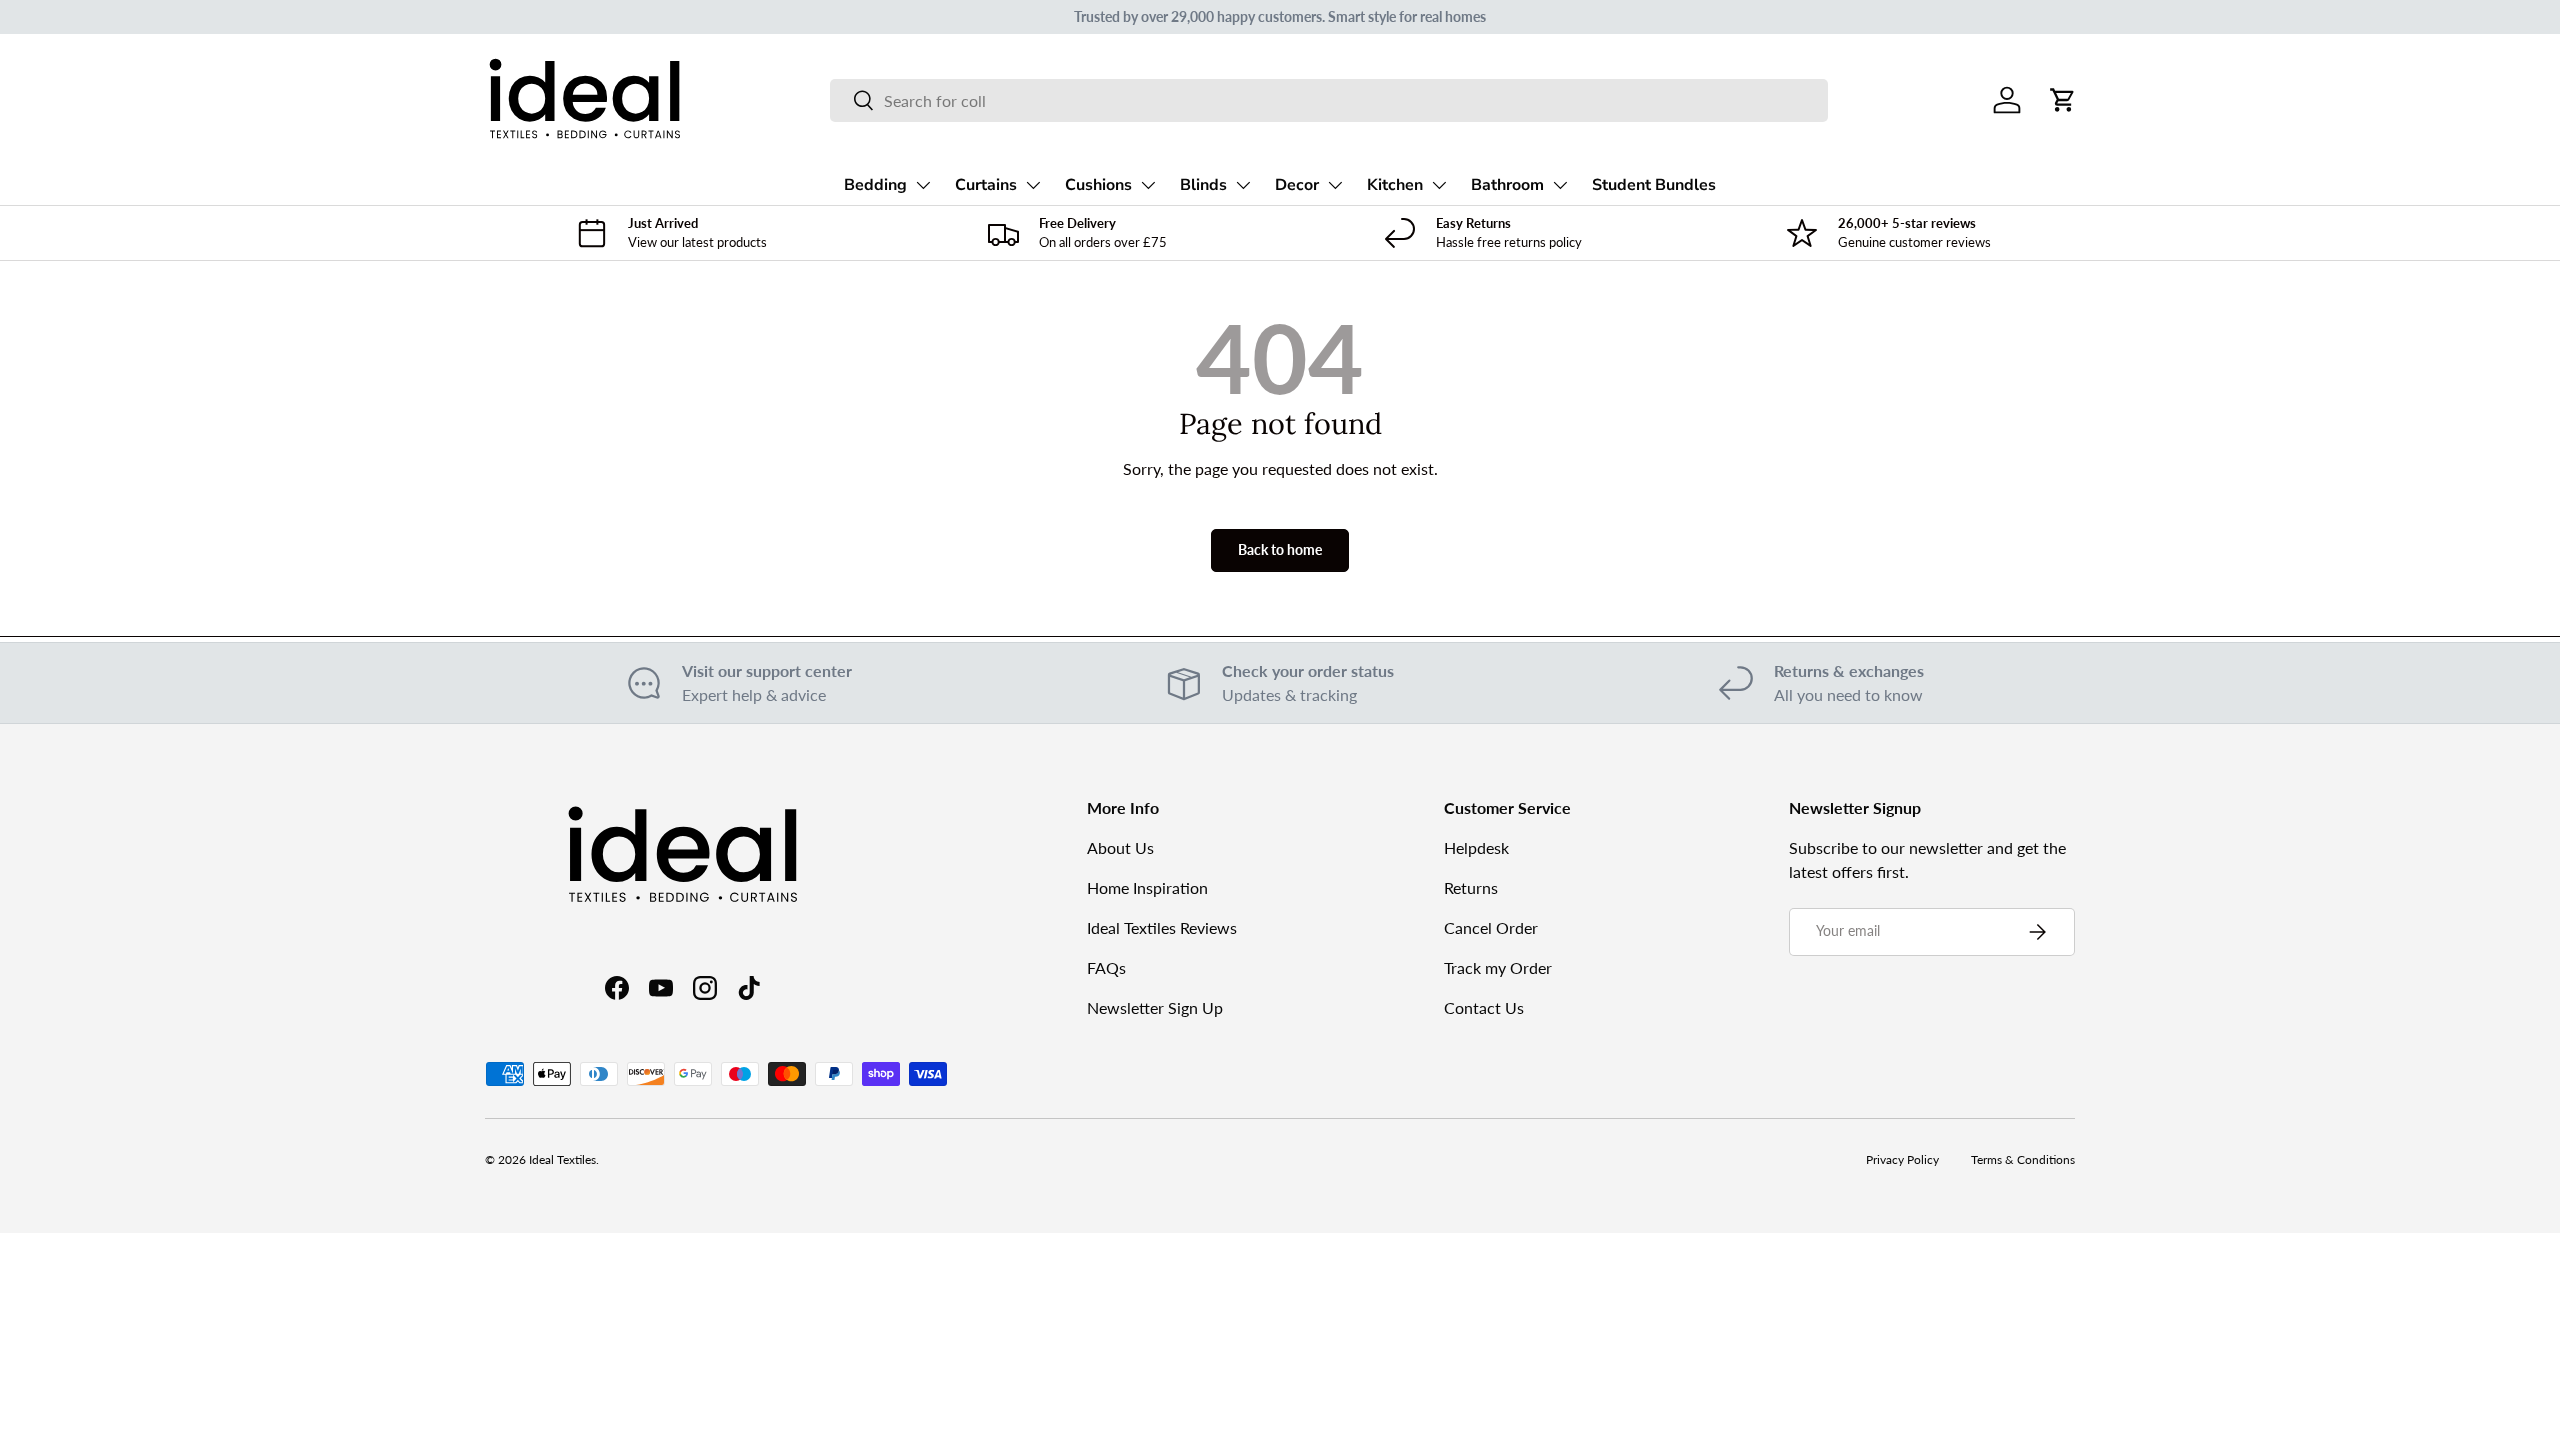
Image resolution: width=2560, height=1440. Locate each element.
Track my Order (1498, 967)
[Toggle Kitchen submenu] (1439, 185)
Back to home (1280, 549)
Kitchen (1395, 185)
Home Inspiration (1147, 887)
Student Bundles (1654, 185)
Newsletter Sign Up (1155, 1007)
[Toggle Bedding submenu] (923, 185)
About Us (1120, 847)
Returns (1471, 887)
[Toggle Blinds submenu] (1243, 185)
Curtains (986, 185)
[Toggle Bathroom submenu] (1560, 185)
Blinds (1203, 185)
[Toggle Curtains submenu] (1033, 185)
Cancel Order (1491, 927)
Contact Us (1484, 1007)
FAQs (1106, 967)
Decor (1297, 185)
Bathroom (1507, 185)
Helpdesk (1476, 847)
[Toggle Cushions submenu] (1148, 185)
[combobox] (1328, 100)
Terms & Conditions (2023, 1159)
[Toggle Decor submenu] (1335, 185)
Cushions (1098, 185)
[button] (2063, 100)
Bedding (875, 185)
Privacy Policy (1902, 1159)
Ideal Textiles (562, 1159)
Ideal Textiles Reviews (1162, 927)
